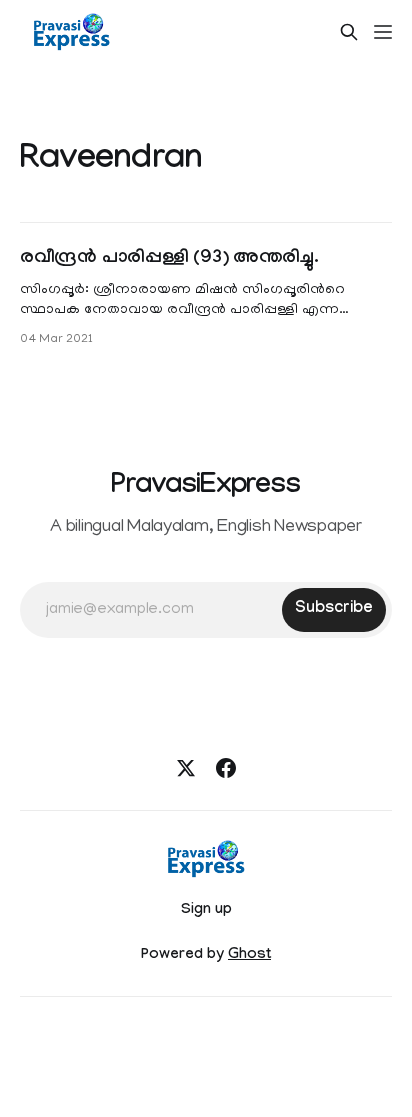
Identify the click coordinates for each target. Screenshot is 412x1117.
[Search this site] (349, 32)
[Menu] (383, 32)
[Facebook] (226, 768)
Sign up (206, 911)
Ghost (249, 956)
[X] (186, 768)
